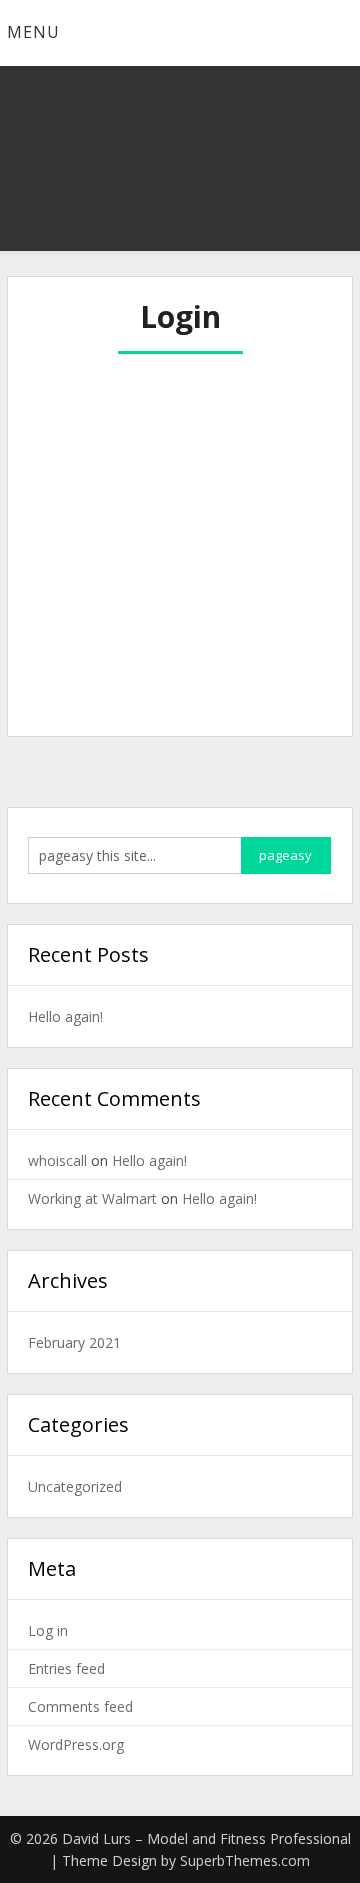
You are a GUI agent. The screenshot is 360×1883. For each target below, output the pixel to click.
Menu (33, 32)
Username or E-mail (110, 385)
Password (73, 470)
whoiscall (57, 1160)
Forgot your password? (180, 675)
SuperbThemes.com (245, 1860)
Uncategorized (75, 1486)
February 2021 (74, 1342)
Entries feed (66, 1668)
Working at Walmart (92, 1198)
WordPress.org (76, 1744)
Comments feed (80, 1706)
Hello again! (65, 1016)
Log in (48, 1630)
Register (254, 615)
